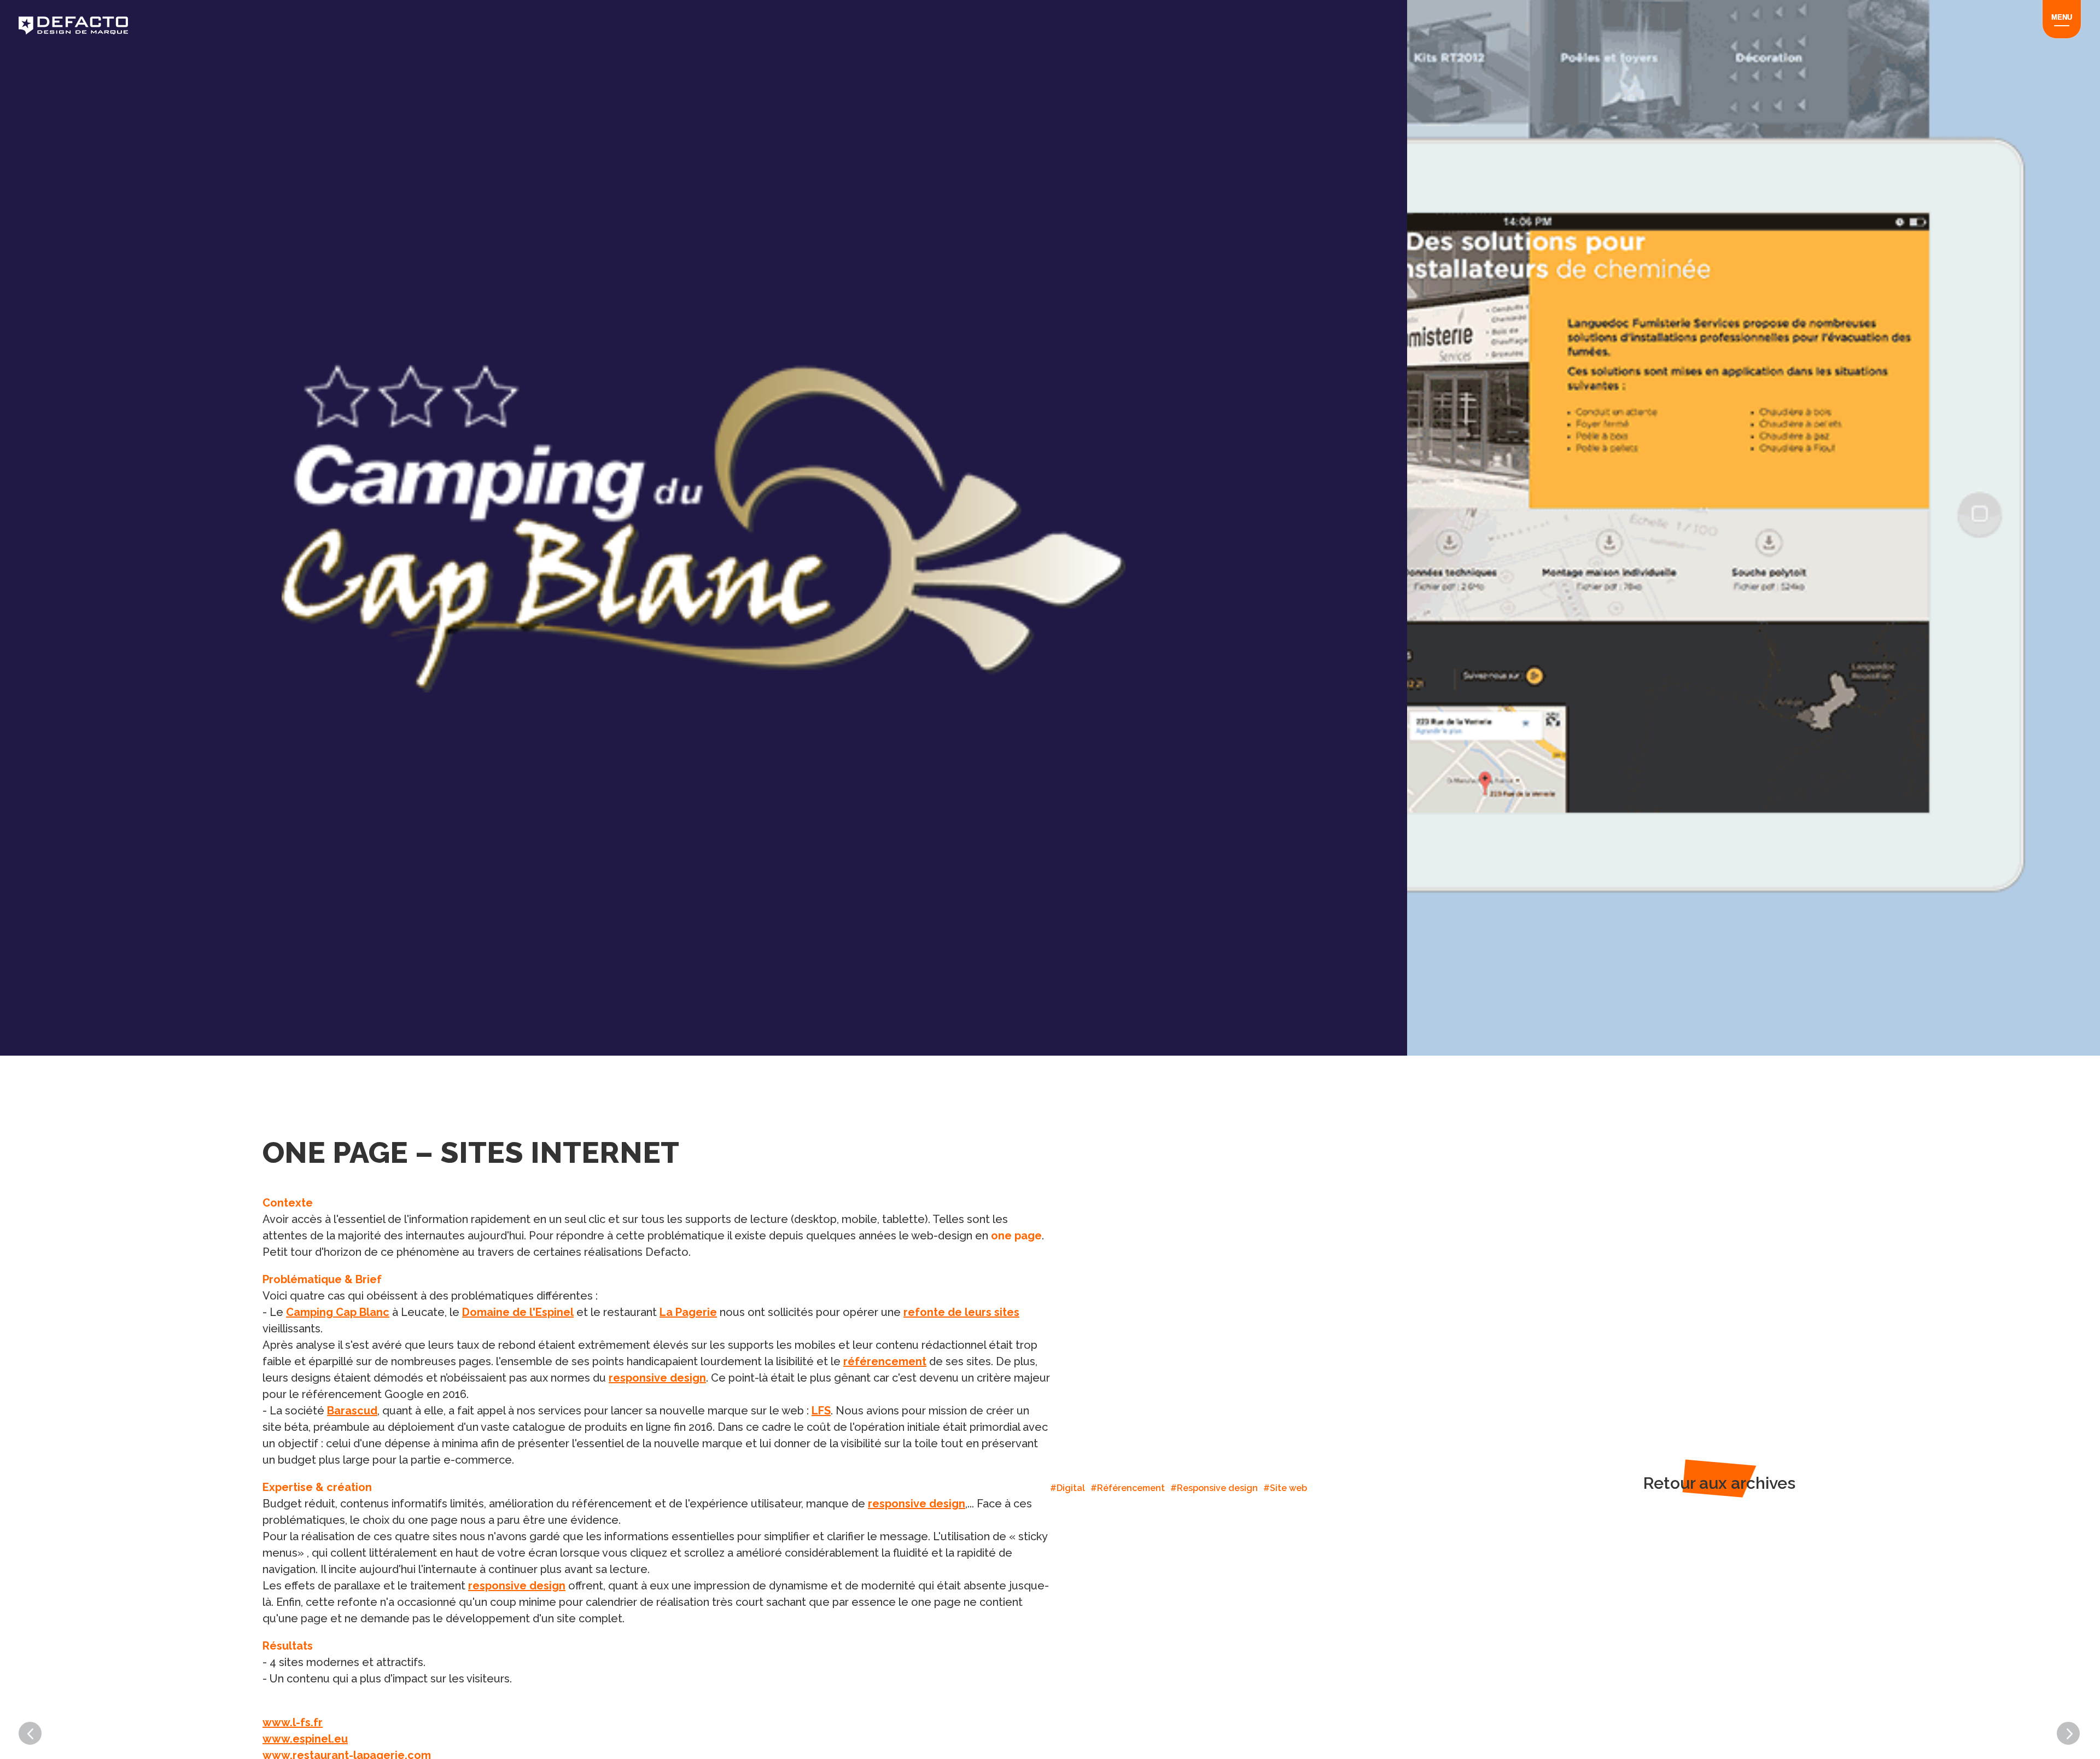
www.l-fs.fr (293, 1722)
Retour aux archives (1719, 1483)
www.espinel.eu (305, 1739)
